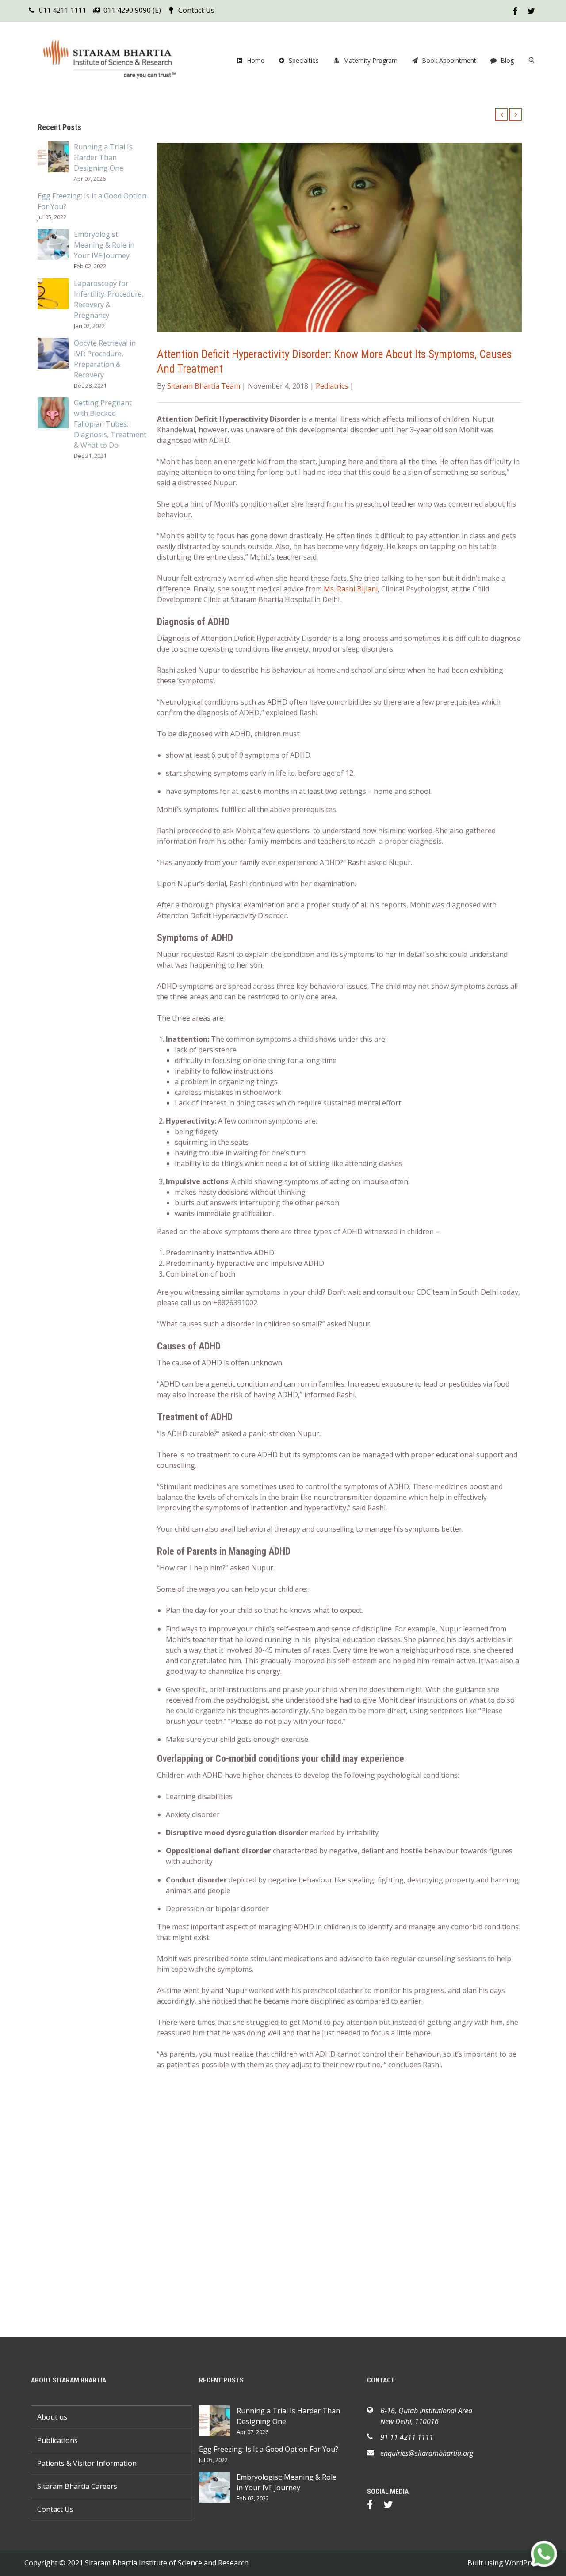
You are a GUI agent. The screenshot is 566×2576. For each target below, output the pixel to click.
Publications (57, 2440)
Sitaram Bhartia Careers (77, 2486)
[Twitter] (392, 2506)
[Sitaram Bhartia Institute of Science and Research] (115, 61)
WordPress (523, 2563)
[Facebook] (374, 2506)
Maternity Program (370, 60)
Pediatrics (332, 386)
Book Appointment (449, 60)
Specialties (304, 60)
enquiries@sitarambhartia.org (427, 2453)
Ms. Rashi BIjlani (351, 589)
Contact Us (196, 10)
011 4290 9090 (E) (132, 10)
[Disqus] (339, 2202)
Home (256, 60)
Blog (507, 60)
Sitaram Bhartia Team (204, 386)
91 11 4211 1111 (407, 2437)
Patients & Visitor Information (87, 2463)
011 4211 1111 (63, 10)
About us (52, 2417)
